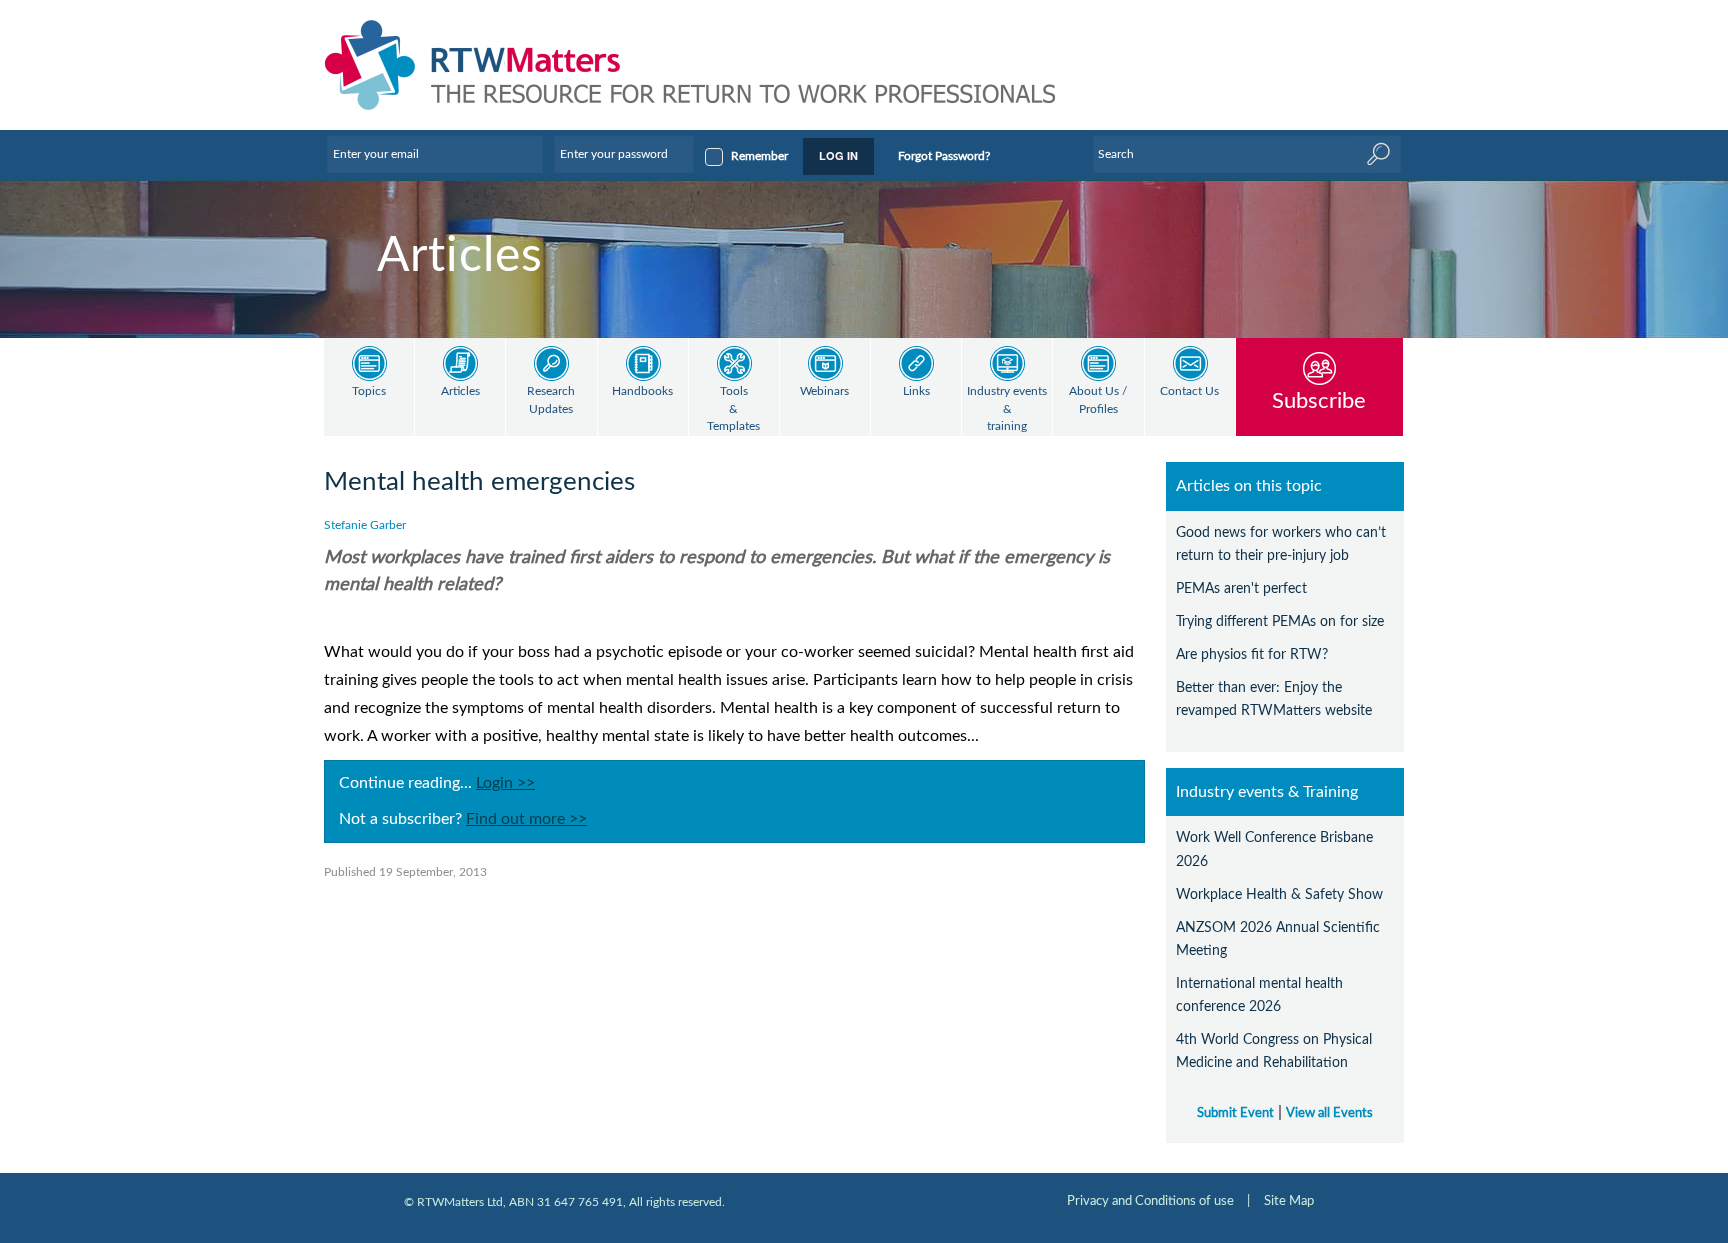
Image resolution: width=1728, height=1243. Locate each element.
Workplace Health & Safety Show (1279, 894)
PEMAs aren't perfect (1241, 588)
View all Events (1329, 1113)
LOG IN (838, 155)
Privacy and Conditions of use (1150, 1201)
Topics (369, 391)
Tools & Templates (733, 409)
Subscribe (1319, 400)
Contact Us (1189, 391)
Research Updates (551, 400)
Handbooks (642, 391)
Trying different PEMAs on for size (1280, 621)
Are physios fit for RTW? (1252, 654)
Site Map (1289, 1201)
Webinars (824, 391)
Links (916, 391)
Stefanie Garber (365, 525)
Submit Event (1235, 1113)
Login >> (505, 783)
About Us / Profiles (1098, 400)
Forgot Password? (944, 156)
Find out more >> (526, 819)
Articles (460, 391)
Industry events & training (1007, 409)
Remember (759, 156)
